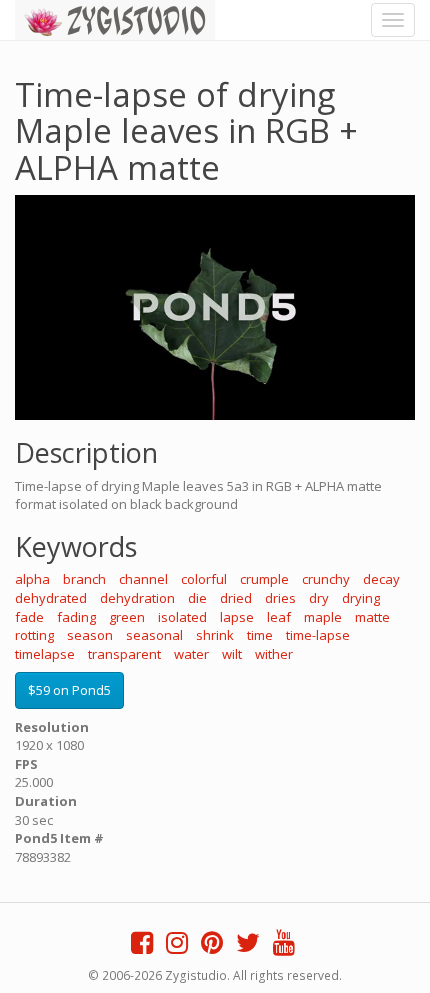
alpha (32, 579)
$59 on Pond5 (69, 690)
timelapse (45, 654)
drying (361, 598)
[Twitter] (248, 947)
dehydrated (51, 598)
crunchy (326, 579)
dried (236, 598)
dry (319, 598)
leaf (279, 617)
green (127, 617)
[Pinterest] (212, 947)
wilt (232, 654)
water (191, 654)
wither (274, 654)
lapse (237, 617)
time (260, 635)
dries (280, 598)
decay (381, 579)
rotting (34, 635)
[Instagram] (177, 947)
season (90, 635)
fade (29, 617)
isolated (182, 617)
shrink (215, 635)
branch (84, 579)
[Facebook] (142, 947)
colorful (204, 579)
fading (76, 617)
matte (372, 617)
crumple (264, 579)
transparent (124, 654)
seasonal (154, 635)
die (197, 598)
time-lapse (318, 635)
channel (143, 579)
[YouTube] (284, 947)
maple (323, 617)
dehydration (137, 598)
